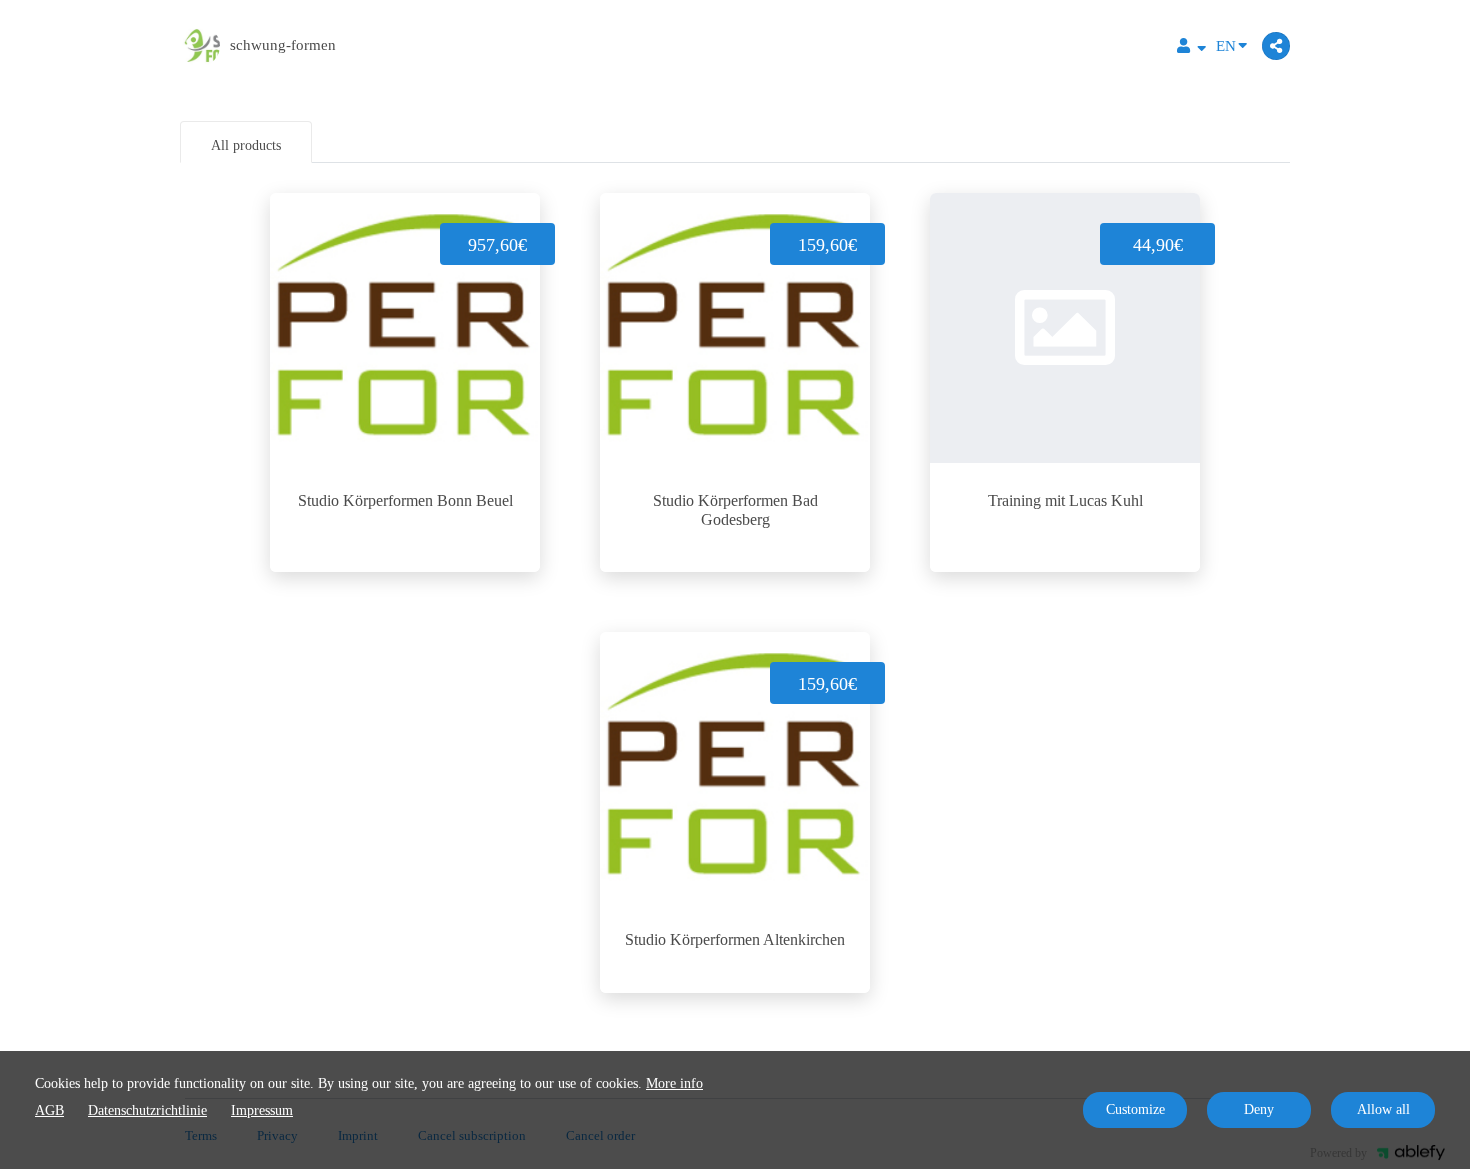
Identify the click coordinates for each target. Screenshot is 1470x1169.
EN (1226, 46)
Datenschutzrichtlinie (147, 1110)
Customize (1135, 1109)
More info (674, 1083)
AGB (49, 1110)
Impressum (262, 1110)
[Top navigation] (1191, 48)
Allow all (1383, 1109)
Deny (1259, 1109)
